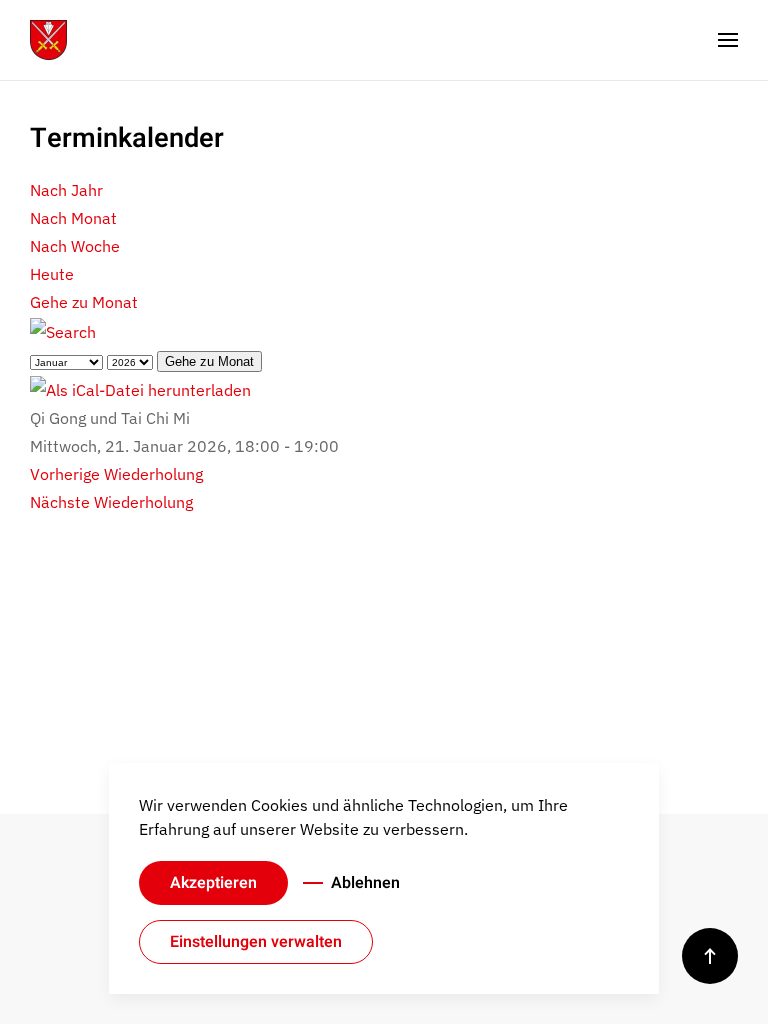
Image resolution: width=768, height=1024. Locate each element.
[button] (728, 40)
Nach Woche (75, 246)
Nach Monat (73, 218)
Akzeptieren (213, 883)
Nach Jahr (66, 190)
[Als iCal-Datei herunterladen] (140, 388)
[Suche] (63, 330)
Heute (52, 274)
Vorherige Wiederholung (116, 474)
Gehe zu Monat (84, 302)
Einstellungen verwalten (256, 942)
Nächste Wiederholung (111, 502)
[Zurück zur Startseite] (48, 40)
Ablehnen (365, 883)
